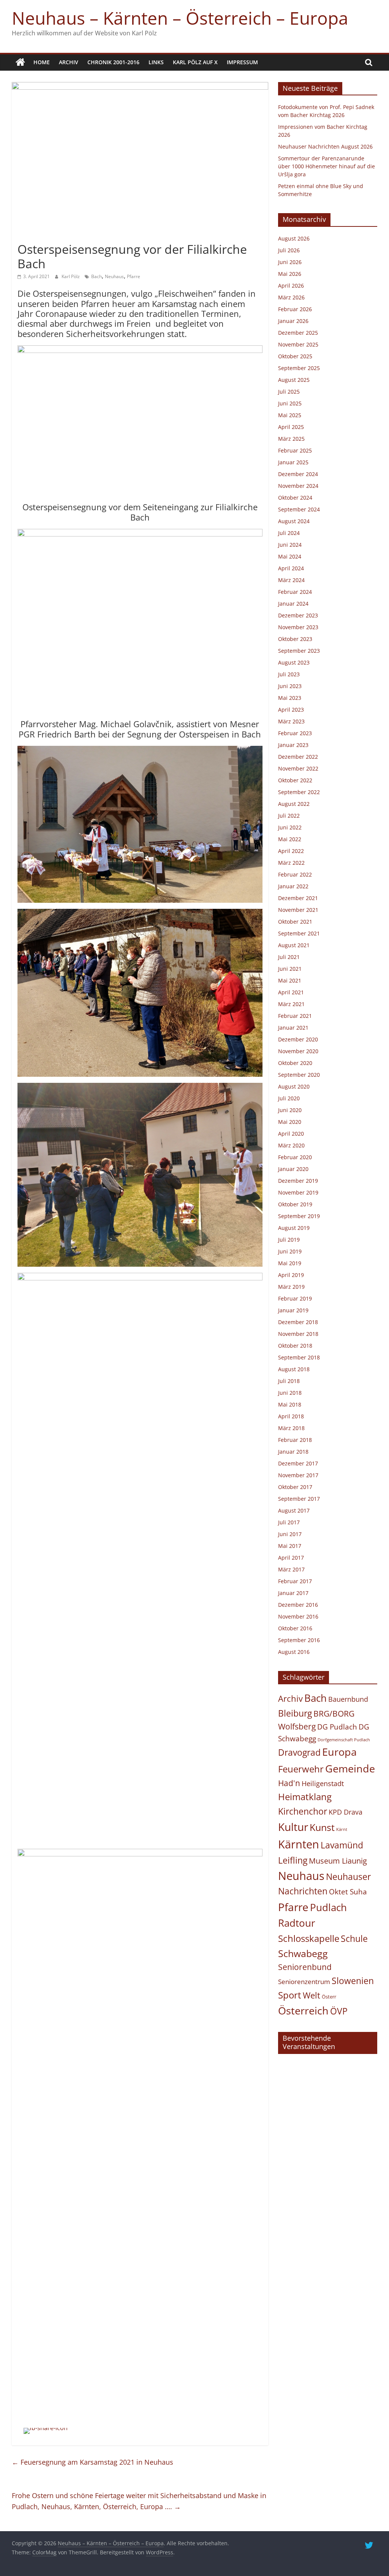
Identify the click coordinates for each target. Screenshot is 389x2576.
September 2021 (299, 933)
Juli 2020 (289, 1098)
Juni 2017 (290, 1534)
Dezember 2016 (298, 1605)
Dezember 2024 (298, 474)
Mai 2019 (290, 1263)
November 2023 (298, 627)
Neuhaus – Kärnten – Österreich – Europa (180, 18)
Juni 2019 (290, 1251)
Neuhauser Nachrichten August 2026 (325, 146)
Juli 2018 (289, 1381)
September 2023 (299, 651)
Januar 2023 (293, 745)
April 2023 (291, 710)
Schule (354, 1939)
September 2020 (299, 1075)
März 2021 (291, 1004)
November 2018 (298, 1334)
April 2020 (291, 1134)
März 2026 (291, 297)
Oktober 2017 (295, 1487)
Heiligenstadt (323, 1783)
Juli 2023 (289, 674)
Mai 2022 (290, 839)
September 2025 (299, 368)
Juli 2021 (289, 957)
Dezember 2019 (298, 1181)
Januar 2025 (293, 462)
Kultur (293, 1827)
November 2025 (298, 344)
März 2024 (291, 580)
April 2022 (291, 851)
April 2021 (291, 992)
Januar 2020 (293, 1169)
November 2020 (298, 1051)
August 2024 (294, 521)
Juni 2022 (290, 827)
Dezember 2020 (298, 1039)
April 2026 (291, 286)
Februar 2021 (295, 1016)
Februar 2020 (295, 1157)
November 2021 (298, 910)
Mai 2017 (290, 1546)
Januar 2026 (293, 321)
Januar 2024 (293, 604)
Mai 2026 (290, 274)
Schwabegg (303, 1953)
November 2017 (298, 1475)
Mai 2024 (290, 556)
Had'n (289, 1783)
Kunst (322, 1827)
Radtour (297, 1923)
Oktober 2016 (295, 1628)
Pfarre (134, 276)
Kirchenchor (303, 1811)
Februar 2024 (295, 592)
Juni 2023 (290, 686)
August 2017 (294, 1510)
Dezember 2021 (298, 898)
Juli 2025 (289, 392)
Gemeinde (350, 1768)
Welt (312, 1995)
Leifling (293, 1860)
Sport (290, 1995)
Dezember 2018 (298, 1322)
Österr (329, 1997)
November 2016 (298, 1616)
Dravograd (299, 1752)
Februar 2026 (295, 309)
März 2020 (291, 1145)
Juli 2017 (289, 1522)
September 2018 (299, 1357)
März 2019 (291, 1287)
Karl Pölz (71, 276)
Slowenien (353, 1981)
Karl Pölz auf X (195, 62)
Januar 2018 (293, 1452)
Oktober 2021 (295, 922)
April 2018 (291, 1416)
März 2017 (291, 1569)
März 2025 (291, 439)
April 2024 (291, 568)
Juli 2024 (289, 533)
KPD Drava (346, 1812)
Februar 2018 (295, 1440)
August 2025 (294, 380)
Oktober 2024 (295, 498)
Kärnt (342, 1829)
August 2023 (294, 662)
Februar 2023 (295, 733)
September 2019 (299, 1216)
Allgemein (32, 235)
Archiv (69, 62)
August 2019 (294, 1228)
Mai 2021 (290, 980)
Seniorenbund (305, 1967)
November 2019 (298, 1192)
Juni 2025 (290, 403)
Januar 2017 (293, 1593)
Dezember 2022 (298, 757)
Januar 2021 (293, 1028)
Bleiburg (295, 1713)
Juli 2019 (289, 1240)
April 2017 (291, 1558)
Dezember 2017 (298, 1463)
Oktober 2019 (295, 1204)
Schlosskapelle (309, 1938)
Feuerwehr (301, 1769)
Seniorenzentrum (304, 1982)
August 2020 (294, 1086)
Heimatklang (305, 1797)
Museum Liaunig (338, 1861)
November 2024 (298, 486)
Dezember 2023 (298, 615)
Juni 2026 (290, 262)
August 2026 (294, 238)
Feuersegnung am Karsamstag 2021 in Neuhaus (93, 2462)
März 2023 (291, 721)
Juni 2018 (290, 1393)
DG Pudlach (337, 1727)
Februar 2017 (295, 1581)
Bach (96, 276)
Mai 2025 (290, 415)
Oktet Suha (348, 1892)
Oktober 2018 (295, 1346)
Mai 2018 (290, 1404)
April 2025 (291, 427)
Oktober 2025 (295, 356)
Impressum (242, 62)
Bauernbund (348, 1699)
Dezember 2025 (298, 333)
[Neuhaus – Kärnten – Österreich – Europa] (20, 62)
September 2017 (299, 1499)
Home (42, 62)
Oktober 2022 (295, 780)
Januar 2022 (293, 886)
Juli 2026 (289, 250)
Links (156, 62)
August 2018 (294, 1369)
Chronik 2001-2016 (113, 62)
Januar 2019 (293, 1310)
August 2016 (294, 1652)
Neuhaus (114, 276)
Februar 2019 (295, 1298)
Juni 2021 (290, 969)
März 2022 (291, 863)
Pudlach (328, 1907)
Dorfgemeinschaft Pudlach (344, 1740)
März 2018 (291, 1428)
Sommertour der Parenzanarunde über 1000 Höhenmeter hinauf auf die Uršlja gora (327, 166)
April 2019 (291, 1275)
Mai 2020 (290, 1122)
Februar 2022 (295, 874)
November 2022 (298, 768)
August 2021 (294, 945)
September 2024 (299, 509)
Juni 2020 (290, 1110)
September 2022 (299, 792)
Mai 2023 (290, 698)
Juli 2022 (289, 816)
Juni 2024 (290, 545)
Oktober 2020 (295, 1063)
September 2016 (299, 1640)
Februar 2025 (295, 450)
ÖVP (339, 2011)
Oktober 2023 (295, 639)
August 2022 (294, 804)
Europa (339, 1752)
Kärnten (299, 1844)
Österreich (303, 2010)
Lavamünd (342, 1845)
